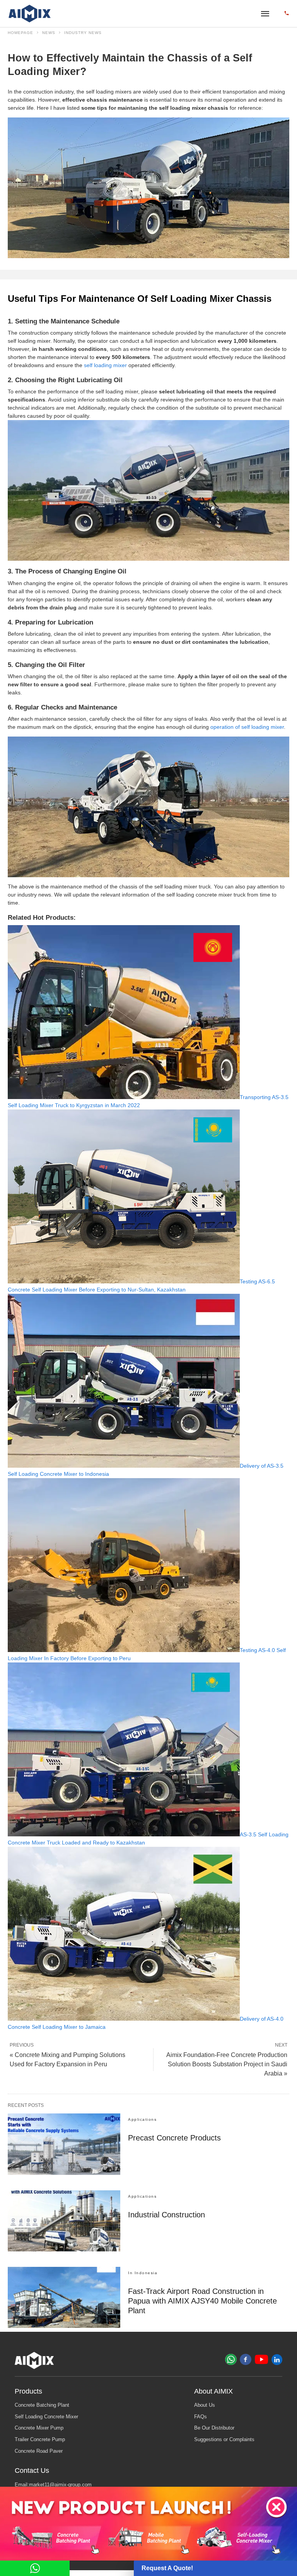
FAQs (201, 2417)
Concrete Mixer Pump (39, 2428)
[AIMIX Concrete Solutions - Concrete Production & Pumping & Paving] (30, 14)
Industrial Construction (166, 2215)
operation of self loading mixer (247, 727)
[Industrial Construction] (64, 2221)
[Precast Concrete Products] (64, 2144)
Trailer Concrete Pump (40, 2440)
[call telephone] (287, 14)
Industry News (83, 33)
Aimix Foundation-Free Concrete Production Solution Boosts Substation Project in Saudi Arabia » (227, 2064)
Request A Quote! (167, 2568)
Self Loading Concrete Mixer (46, 2417)
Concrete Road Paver (39, 2451)
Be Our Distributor (214, 2428)
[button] (276, 2507)
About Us (205, 2405)
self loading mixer (105, 365)
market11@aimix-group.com (60, 2485)
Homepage (20, 33)
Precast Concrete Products (174, 2138)
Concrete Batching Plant (42, 2405)
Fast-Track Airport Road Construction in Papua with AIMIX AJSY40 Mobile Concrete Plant (202, 2301)
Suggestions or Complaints (224, 2440)
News (49, 33)
